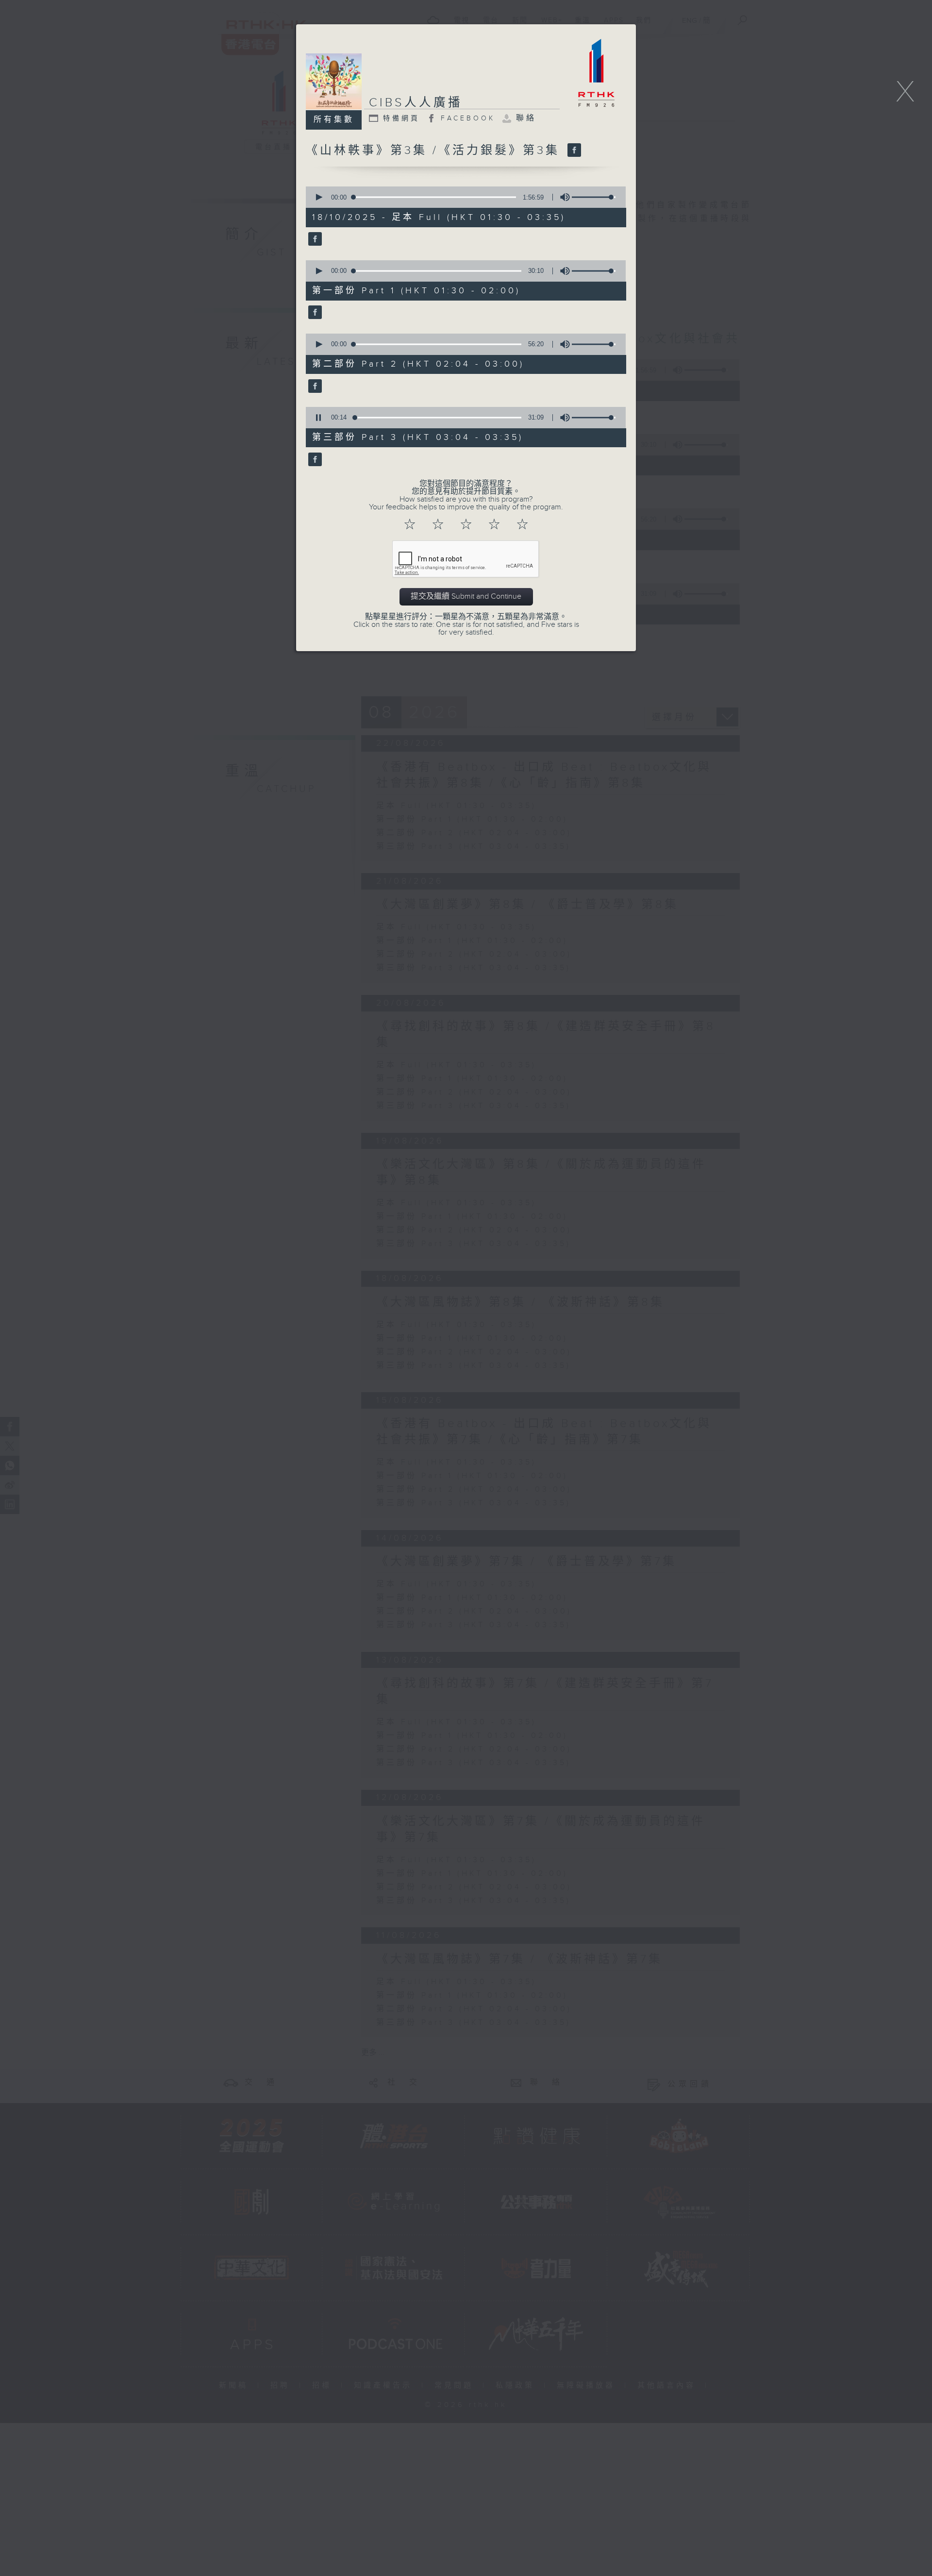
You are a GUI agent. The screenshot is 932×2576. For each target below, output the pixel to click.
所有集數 (334, 120)
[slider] (594, 197)
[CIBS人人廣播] (314, 240)
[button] (318, 197)
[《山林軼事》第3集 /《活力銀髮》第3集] (573, 151)
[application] (463, 197)
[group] (562, 197)
